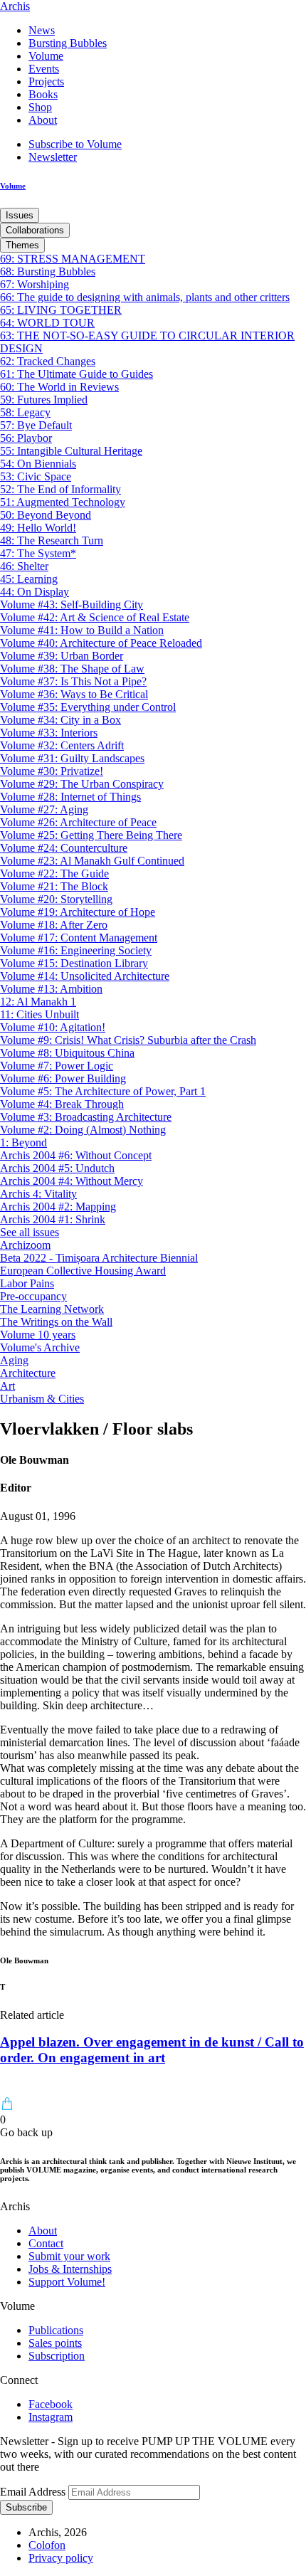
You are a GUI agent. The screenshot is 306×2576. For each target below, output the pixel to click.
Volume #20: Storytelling (56, 899)
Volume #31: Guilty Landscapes (72, 758)
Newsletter (53, 157)
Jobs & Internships (70, 2269)
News (42, 30)
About (43, 120)
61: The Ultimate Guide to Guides (76, 374)
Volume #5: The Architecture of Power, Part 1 (103, 1091)
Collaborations (35, 230)
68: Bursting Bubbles (48, 271)
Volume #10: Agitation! (53, 1027)
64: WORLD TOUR (47, 323)
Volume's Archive (40, 1347)
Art (7, 1386)
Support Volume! (67, 2282)
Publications (56, 2330)
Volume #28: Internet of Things (70, 797)
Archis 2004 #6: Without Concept (76, 1155)
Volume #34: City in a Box (60, 720)
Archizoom (25, 1245)
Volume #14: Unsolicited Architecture (85, 976)
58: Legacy (25, 412)
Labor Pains (27, 1283)
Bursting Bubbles (68, 43)
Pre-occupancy (33, 1296)
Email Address (34, 2492)
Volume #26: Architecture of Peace (78, 822)
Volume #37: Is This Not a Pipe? (73, 681)
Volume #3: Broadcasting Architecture (86, 1117)
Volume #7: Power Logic (57, 1066)
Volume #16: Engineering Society (76, 950)
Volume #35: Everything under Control (88, 707)
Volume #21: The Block (54, 886)
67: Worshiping (35, 284)
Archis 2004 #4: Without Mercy (72, 1181)
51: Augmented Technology (63, 502)
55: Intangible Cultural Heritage (71, 451)
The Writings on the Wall (56, 1322)
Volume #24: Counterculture (64, 848)
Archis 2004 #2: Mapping (58, 1207)
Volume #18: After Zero (54, 925)
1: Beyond (23, 1142)
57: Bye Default (36, 425)
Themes (22, 245)
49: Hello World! (38, 528)
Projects (46, 81)
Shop (40, 107)
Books (43, 94)
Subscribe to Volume (75, 144)
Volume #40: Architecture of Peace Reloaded (101, 643)
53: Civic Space (36, 476)
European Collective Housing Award (83, 1271)
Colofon (47, 2545)
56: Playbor (26, 438)
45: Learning (29, 579)
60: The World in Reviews (59, 387)
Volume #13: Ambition (51, 989)
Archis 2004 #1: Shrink (53, 1219)
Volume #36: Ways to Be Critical (74, 694)
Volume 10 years (38, 1335)
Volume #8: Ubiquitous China (67, 1053)
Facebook (51, 2404)
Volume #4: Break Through (62, 1104)
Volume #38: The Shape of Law (72, 669)
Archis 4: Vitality (38, 1194)
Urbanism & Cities (42, 1399)
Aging (14, 1360)
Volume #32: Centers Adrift (62, 745)
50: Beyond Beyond (46, 515)
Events (44, 69)
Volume (46, 56)
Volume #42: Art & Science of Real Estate (95, 617)
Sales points (55, 2343)
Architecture (28, 1373)
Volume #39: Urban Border (62, 656)
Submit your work (69, 2256)
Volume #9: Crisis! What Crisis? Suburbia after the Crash (128, 1040)
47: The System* (38, 553)
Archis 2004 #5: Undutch (57, 1168)
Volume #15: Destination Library (74, 963)
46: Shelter (24, 566)
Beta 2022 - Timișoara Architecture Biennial (99, 1258)
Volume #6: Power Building (63, 1078)
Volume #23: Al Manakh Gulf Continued (92, 861)
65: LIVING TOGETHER (61, 310)
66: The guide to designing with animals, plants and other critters (145, 297)
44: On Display (35, 592)
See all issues (30, 1232)
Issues (20, 215)
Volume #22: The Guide (54, 873)
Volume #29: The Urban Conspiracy (82, 784)
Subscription (57, 2356)
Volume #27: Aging (44, 809)
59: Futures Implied (44, 400)
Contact (46, 2243)
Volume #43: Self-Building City (72, 605)
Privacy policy (61, 2558)
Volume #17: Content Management (79, 938)
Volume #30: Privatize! (52, 771)
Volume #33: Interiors (49, 733)
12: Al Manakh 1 (38, 1002)
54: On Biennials (38, 464)
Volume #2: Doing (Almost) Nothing (83, 1130)
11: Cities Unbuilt (39, 1014)
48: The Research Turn (52, 540)
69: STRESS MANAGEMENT (73, 259)
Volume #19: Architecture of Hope (78, 912)
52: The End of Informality (60, 489)
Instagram (51, 2417)
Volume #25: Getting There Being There (91, 835)
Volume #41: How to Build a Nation (82, 630)
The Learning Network (52, 1309)
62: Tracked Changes (48, 361)
